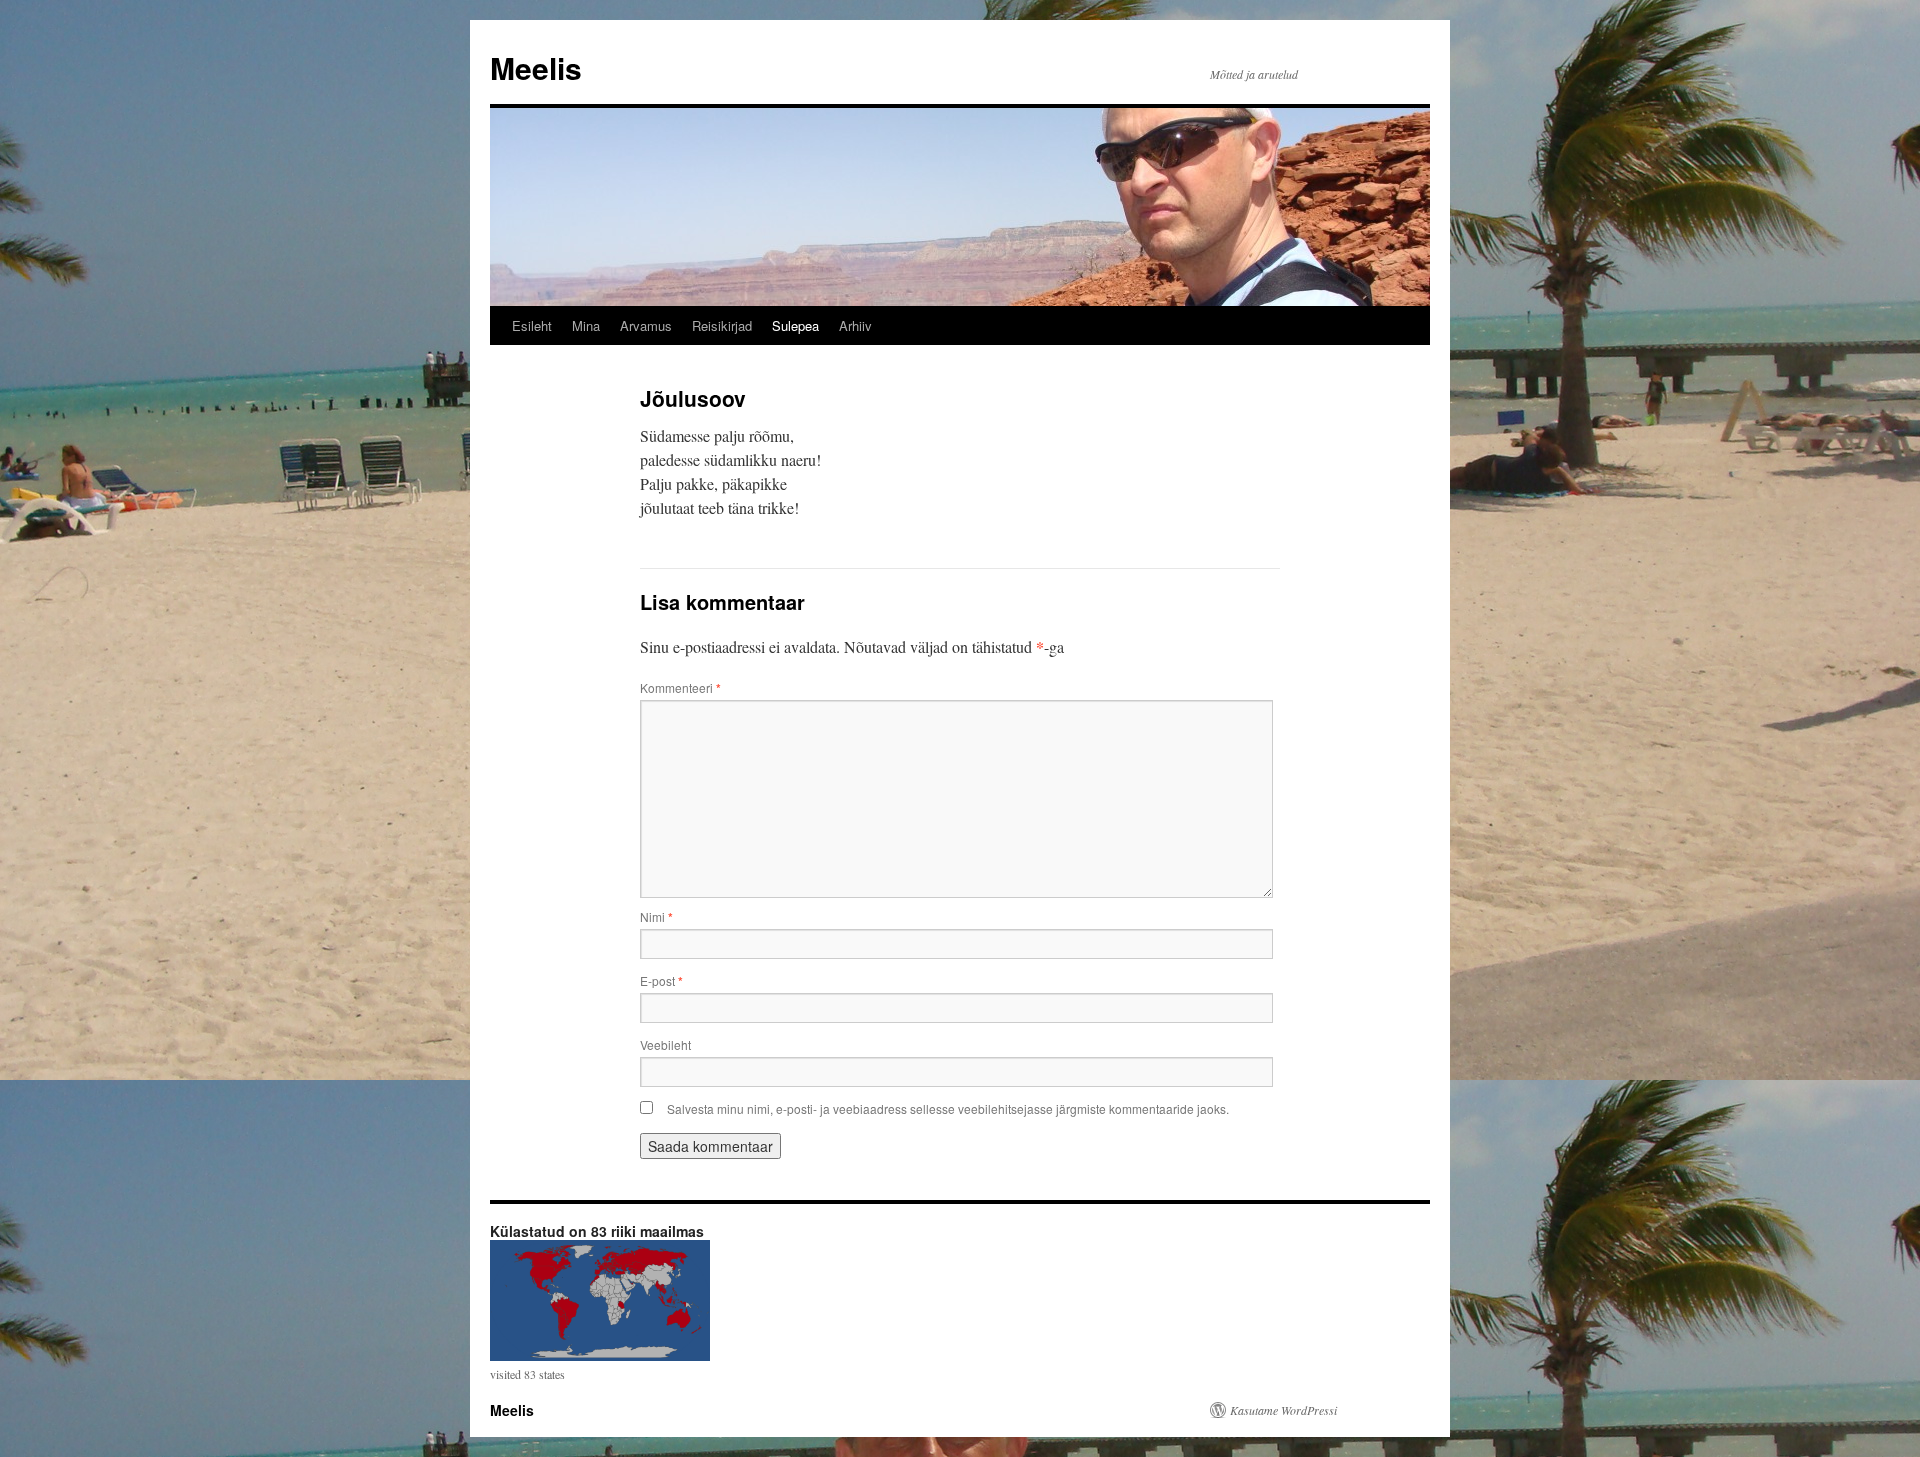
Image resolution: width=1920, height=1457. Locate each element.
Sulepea (795, 325)
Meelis (536, 67)
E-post (661, 980)
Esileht (532, 325)
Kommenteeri (680, 687)
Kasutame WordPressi (1283, 1410)
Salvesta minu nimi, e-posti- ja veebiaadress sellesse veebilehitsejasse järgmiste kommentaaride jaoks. (948, 1108)
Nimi (656, 916)
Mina (586, 325)
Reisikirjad (722, 325)
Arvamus (646, 325)
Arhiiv (855, 325)
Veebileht (665, 1044)
